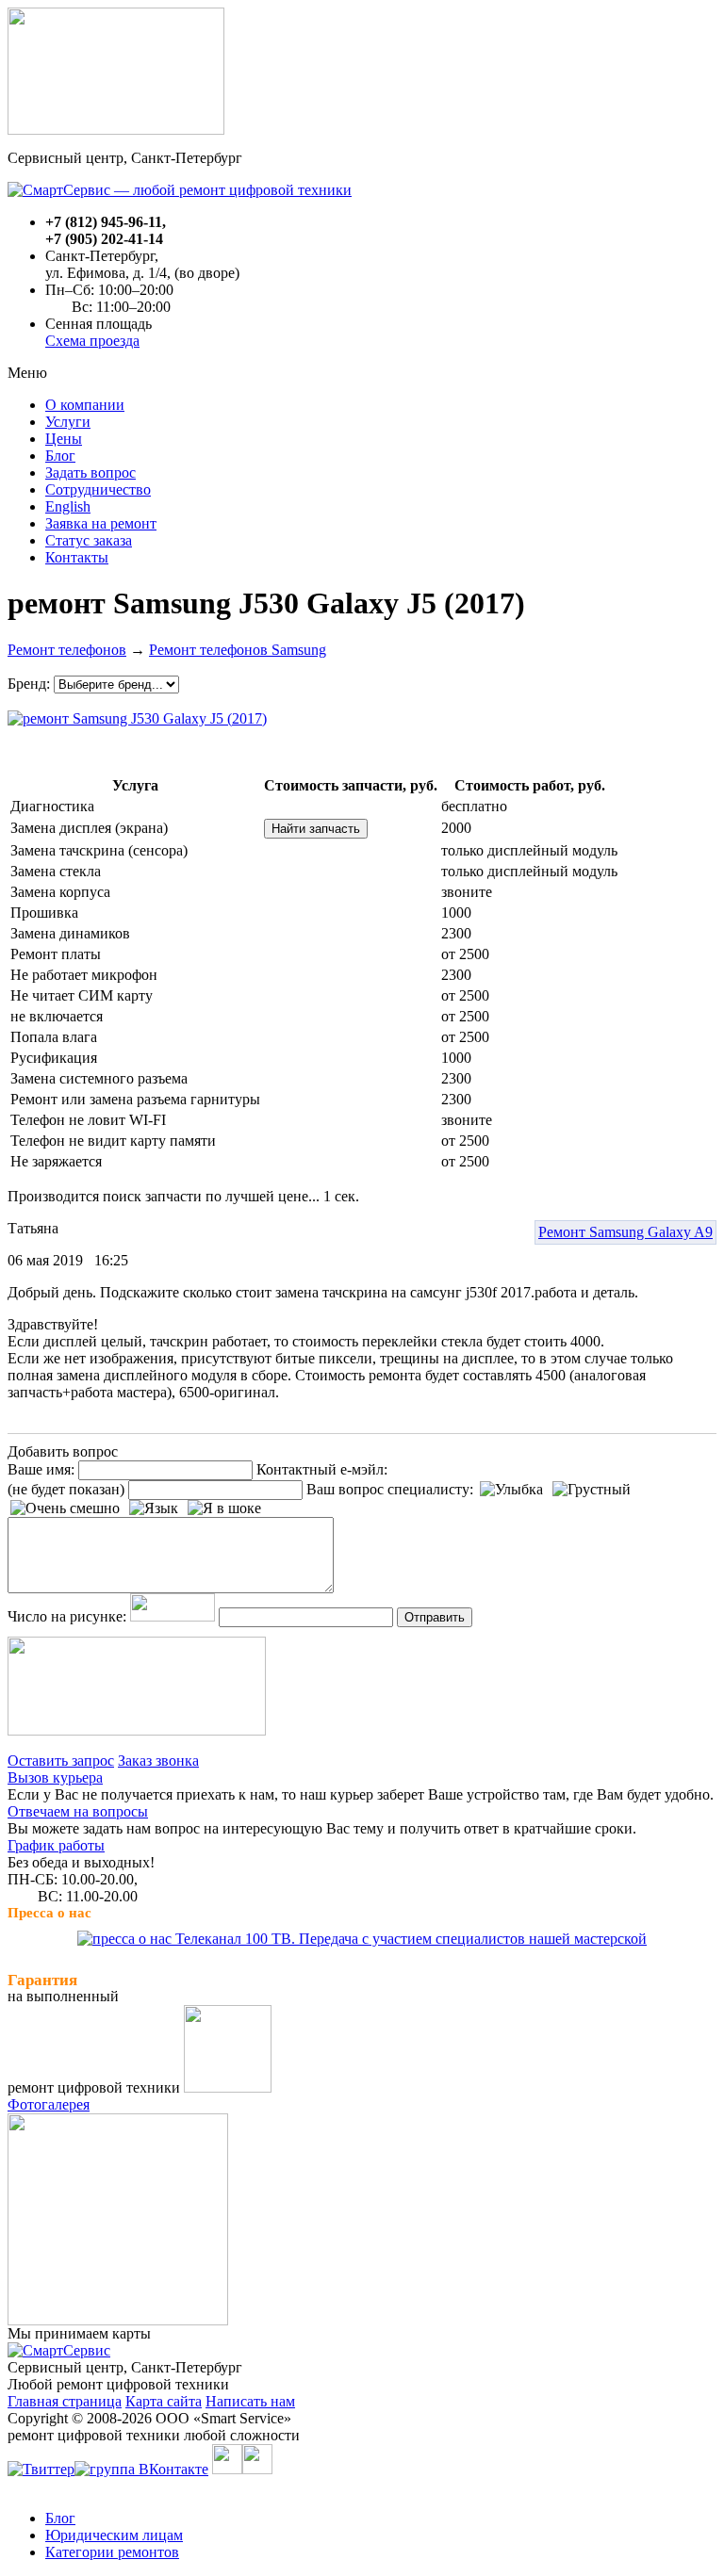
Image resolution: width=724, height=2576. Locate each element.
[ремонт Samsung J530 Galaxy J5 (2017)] (137, 714)
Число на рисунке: (67, 1616)
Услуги (68, 422)
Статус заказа (89, 540)
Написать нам (250, 2401)
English (68, 506)
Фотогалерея (49, 2104)
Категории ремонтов (112, 2552)
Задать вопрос (90, 473)
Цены (64, 439)
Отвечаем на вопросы (78, 1811)
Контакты (77, 557)
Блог (60, 456)
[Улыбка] (511, 1490)
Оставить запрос (61, 1761)
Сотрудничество (98, 489)
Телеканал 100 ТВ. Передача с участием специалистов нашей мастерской (409, 1939)
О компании (85, 405)
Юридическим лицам (114, 2535)
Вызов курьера (55, 1777)
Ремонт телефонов (67, 650)
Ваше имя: (41, 1469)
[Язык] (154, 1508)
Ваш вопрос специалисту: (390, 1489)
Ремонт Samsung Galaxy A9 (625, 1232)
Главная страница (65, 2401)
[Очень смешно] (65, 1508)
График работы (56, 1845)
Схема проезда (92, 341)
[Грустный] (592, 1490)
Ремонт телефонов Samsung (238, 650)
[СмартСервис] (59, 2350)
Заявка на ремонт (101, 523)
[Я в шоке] (224, 1508)
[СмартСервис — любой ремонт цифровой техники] (180, 190)
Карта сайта (164, 2401)
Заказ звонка (158, 1761)
